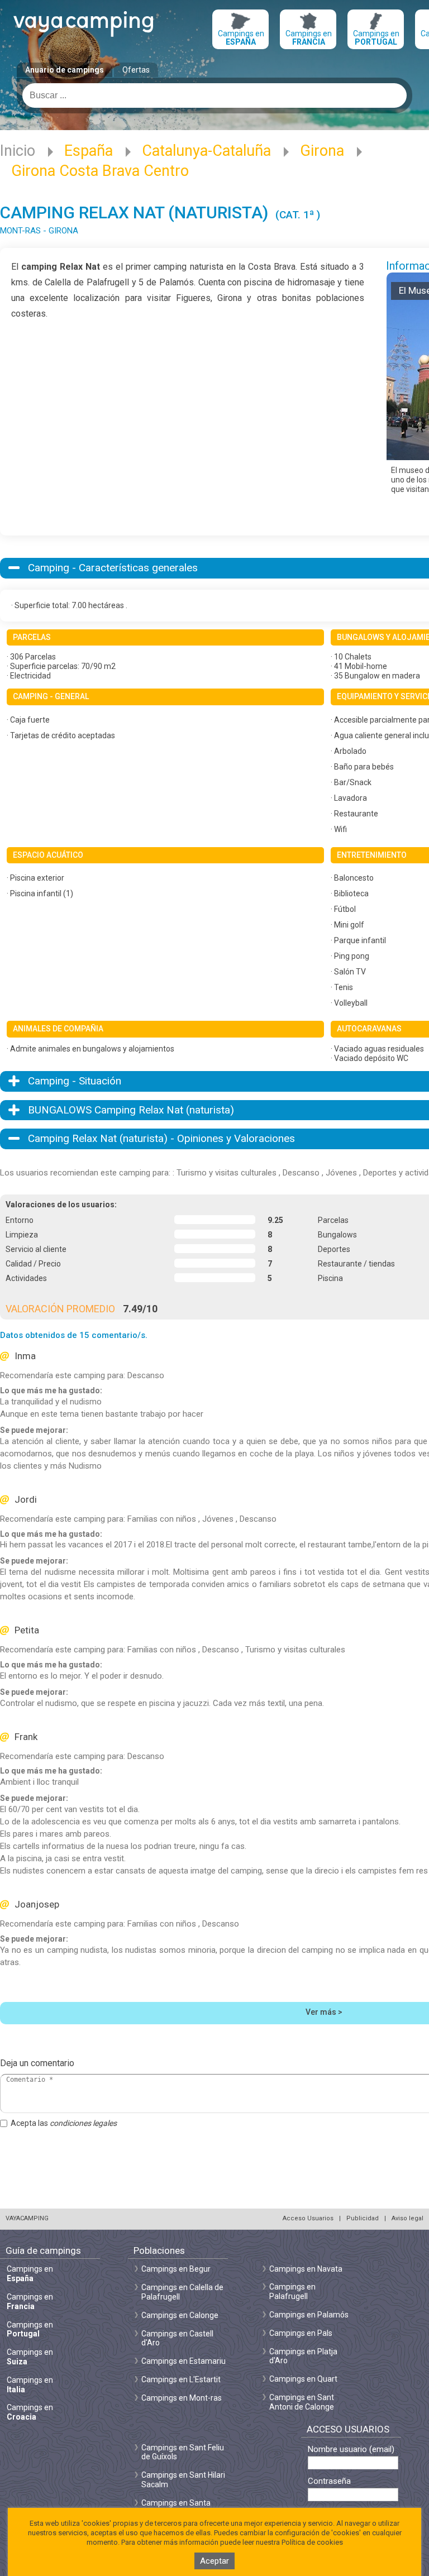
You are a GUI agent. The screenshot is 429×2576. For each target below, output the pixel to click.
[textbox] (214, 95)
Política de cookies (312, 2542)
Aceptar (214, 2561)
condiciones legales (83, 2123)
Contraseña (329, 2481)
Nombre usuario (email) (351, 2450)
